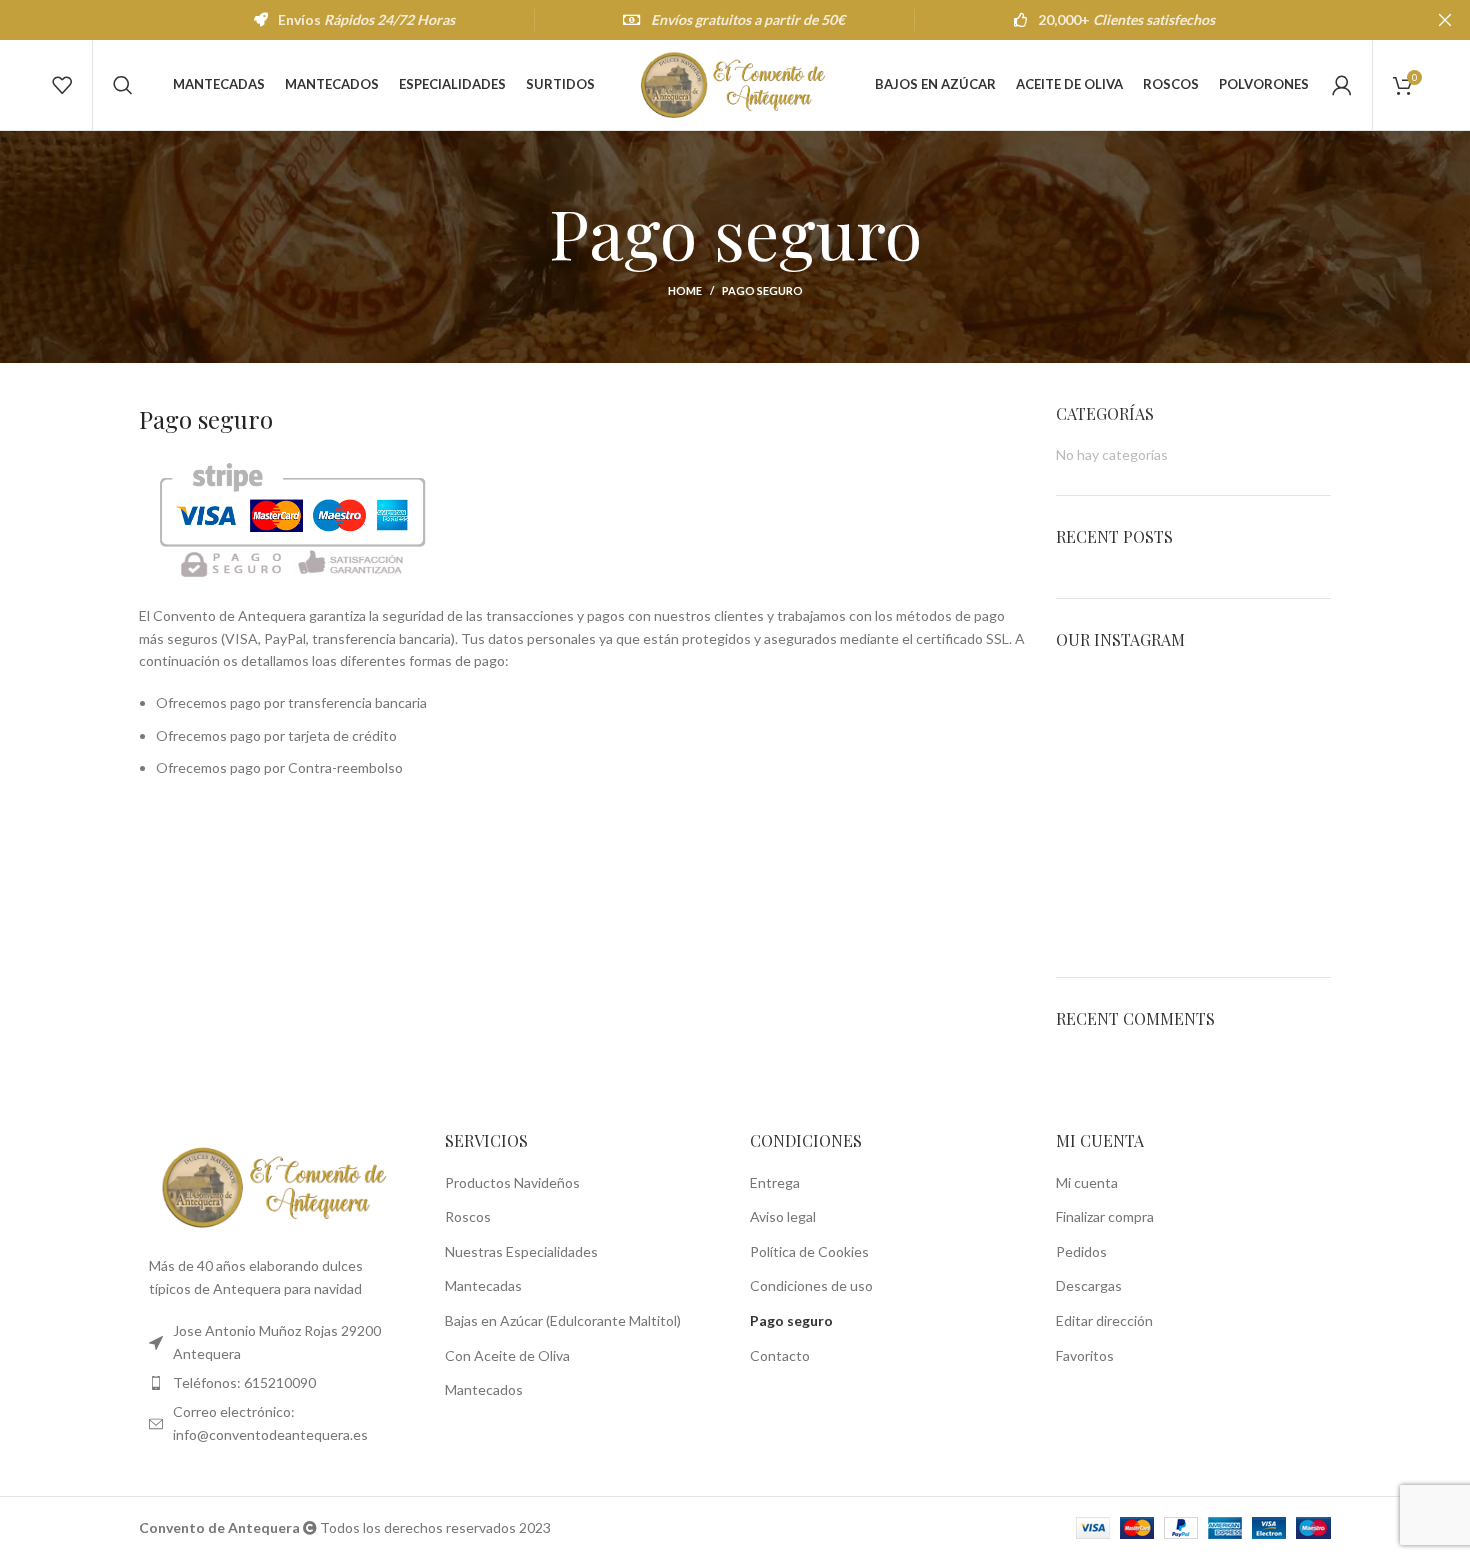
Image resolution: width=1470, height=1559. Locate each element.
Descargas (1089, 1285)
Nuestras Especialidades (521, 1251)
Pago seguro (791, 1320)
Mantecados (484, 1389)
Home (685, 290)
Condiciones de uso (811, 1285)
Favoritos (1085, 1355)
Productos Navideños (512, 1182)
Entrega (775, 1182)
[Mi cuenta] (1342, 85)
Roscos (468, 1216)
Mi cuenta (1087, 1182)
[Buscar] (123, 85)
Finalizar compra (1105, 1216)
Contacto (780, 1355)
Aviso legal (783, 1216)
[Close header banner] (1445, 20)
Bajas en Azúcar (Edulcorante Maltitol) (563, 1320)
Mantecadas (483, 1285)
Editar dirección (1104, 1320)
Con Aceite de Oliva (507, 1355)
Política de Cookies (809, 1251)
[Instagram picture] (1100, 715)
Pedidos (1081, 1251)
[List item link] (277, 1383)
